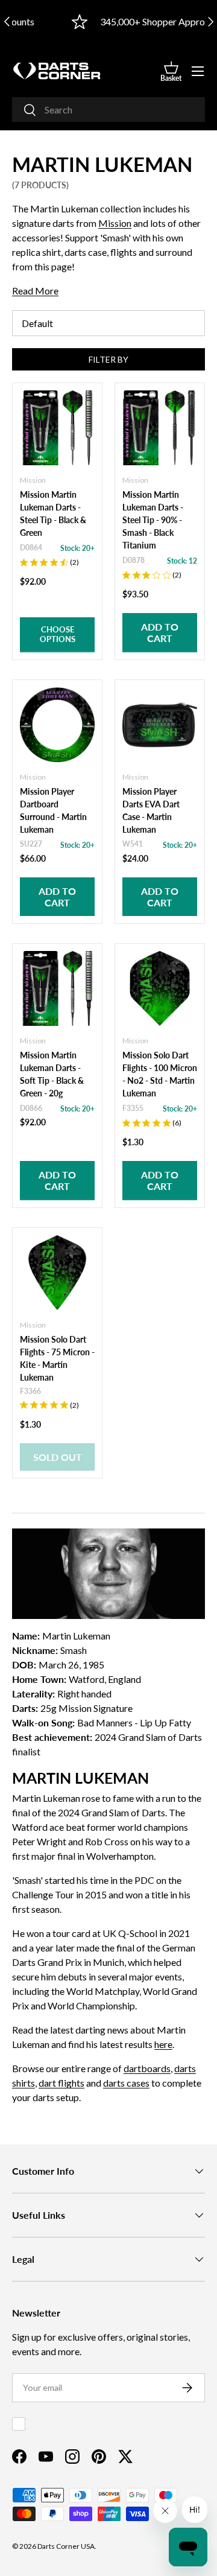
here (163, 2044)
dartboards (147, 2068)
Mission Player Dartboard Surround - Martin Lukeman (53, 810)
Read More (35, 291)
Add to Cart (160, 632)
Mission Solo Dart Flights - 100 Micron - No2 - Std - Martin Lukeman (160, 1074)
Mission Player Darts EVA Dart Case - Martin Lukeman (151, 810)
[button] (171, 71)
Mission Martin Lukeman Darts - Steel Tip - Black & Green (53, 514)
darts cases (126, 2083)
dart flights (61, 2083)
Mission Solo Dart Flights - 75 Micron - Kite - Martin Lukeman (57, 1358)
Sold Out (58, 1457)
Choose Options (58, 634)
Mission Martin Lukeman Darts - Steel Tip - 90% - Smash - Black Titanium (153, 520)
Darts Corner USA (66, 2546)
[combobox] (108, 110)
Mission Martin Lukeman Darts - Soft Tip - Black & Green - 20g (52, 1074)
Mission (115, 223)
